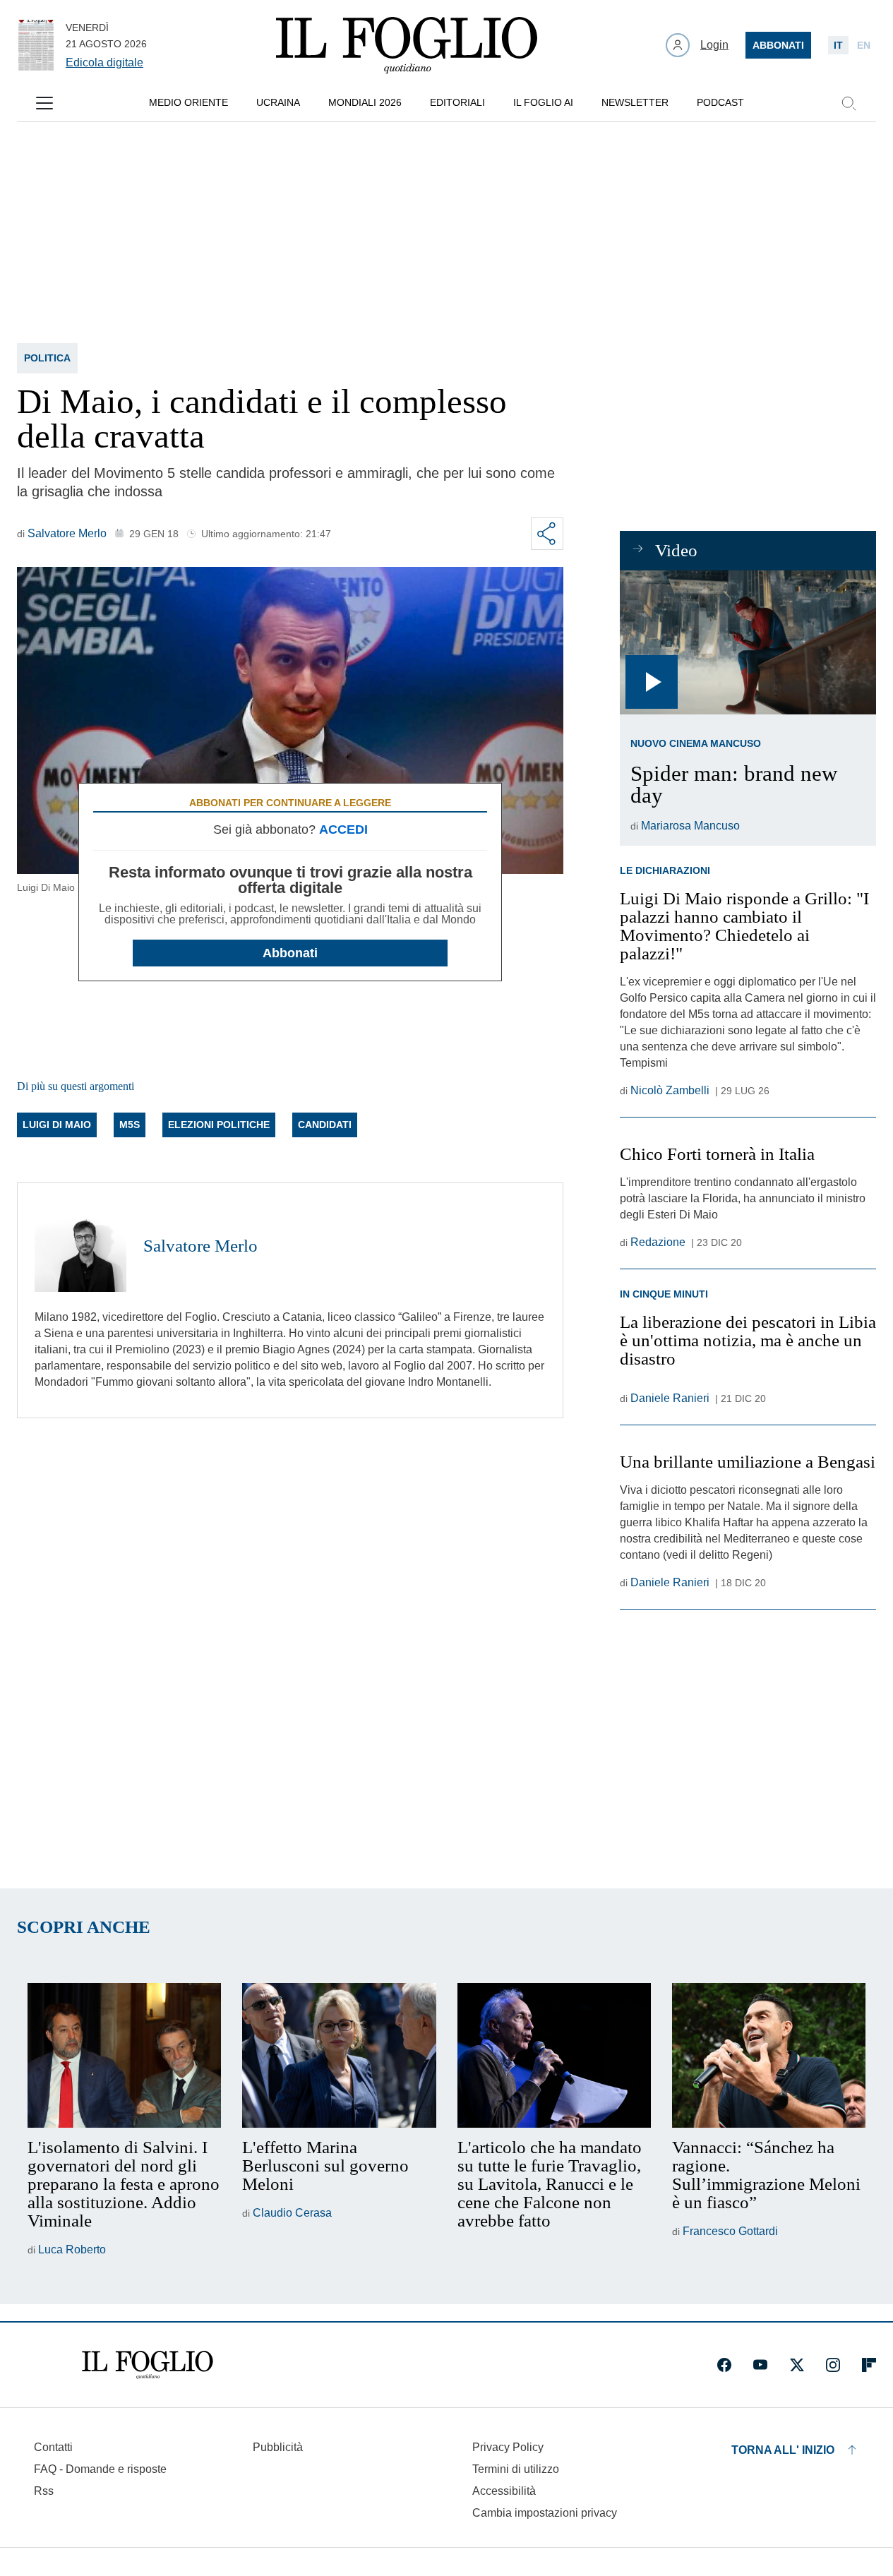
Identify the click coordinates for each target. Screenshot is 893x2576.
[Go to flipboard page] (869, 2365)
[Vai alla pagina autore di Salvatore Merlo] (80, 1246)
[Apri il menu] (44, 103)
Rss (44, 2491)
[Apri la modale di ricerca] (849, 103)
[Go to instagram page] (833, 2365)
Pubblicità (278, 2447)
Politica (47, 358)
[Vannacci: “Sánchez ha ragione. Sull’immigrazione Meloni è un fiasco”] (769, 2056)
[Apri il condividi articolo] (547, 534)
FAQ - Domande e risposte (100, 2469)
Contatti (53, 2447)
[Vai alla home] (407, 45)
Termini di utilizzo (516, 2469)
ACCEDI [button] (343, 829)
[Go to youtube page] (760, 2365)
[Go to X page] (797, 2365)
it (838, 45)
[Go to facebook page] (724, 2365)
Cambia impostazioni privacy (545, 2513)
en (864, 45)
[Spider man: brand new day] (748, 642)
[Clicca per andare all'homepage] (148, 2365)
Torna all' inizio (783, 2450)
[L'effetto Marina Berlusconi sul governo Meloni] (339, 2056)
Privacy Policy (508, 2447)
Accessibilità (504, 2491)
